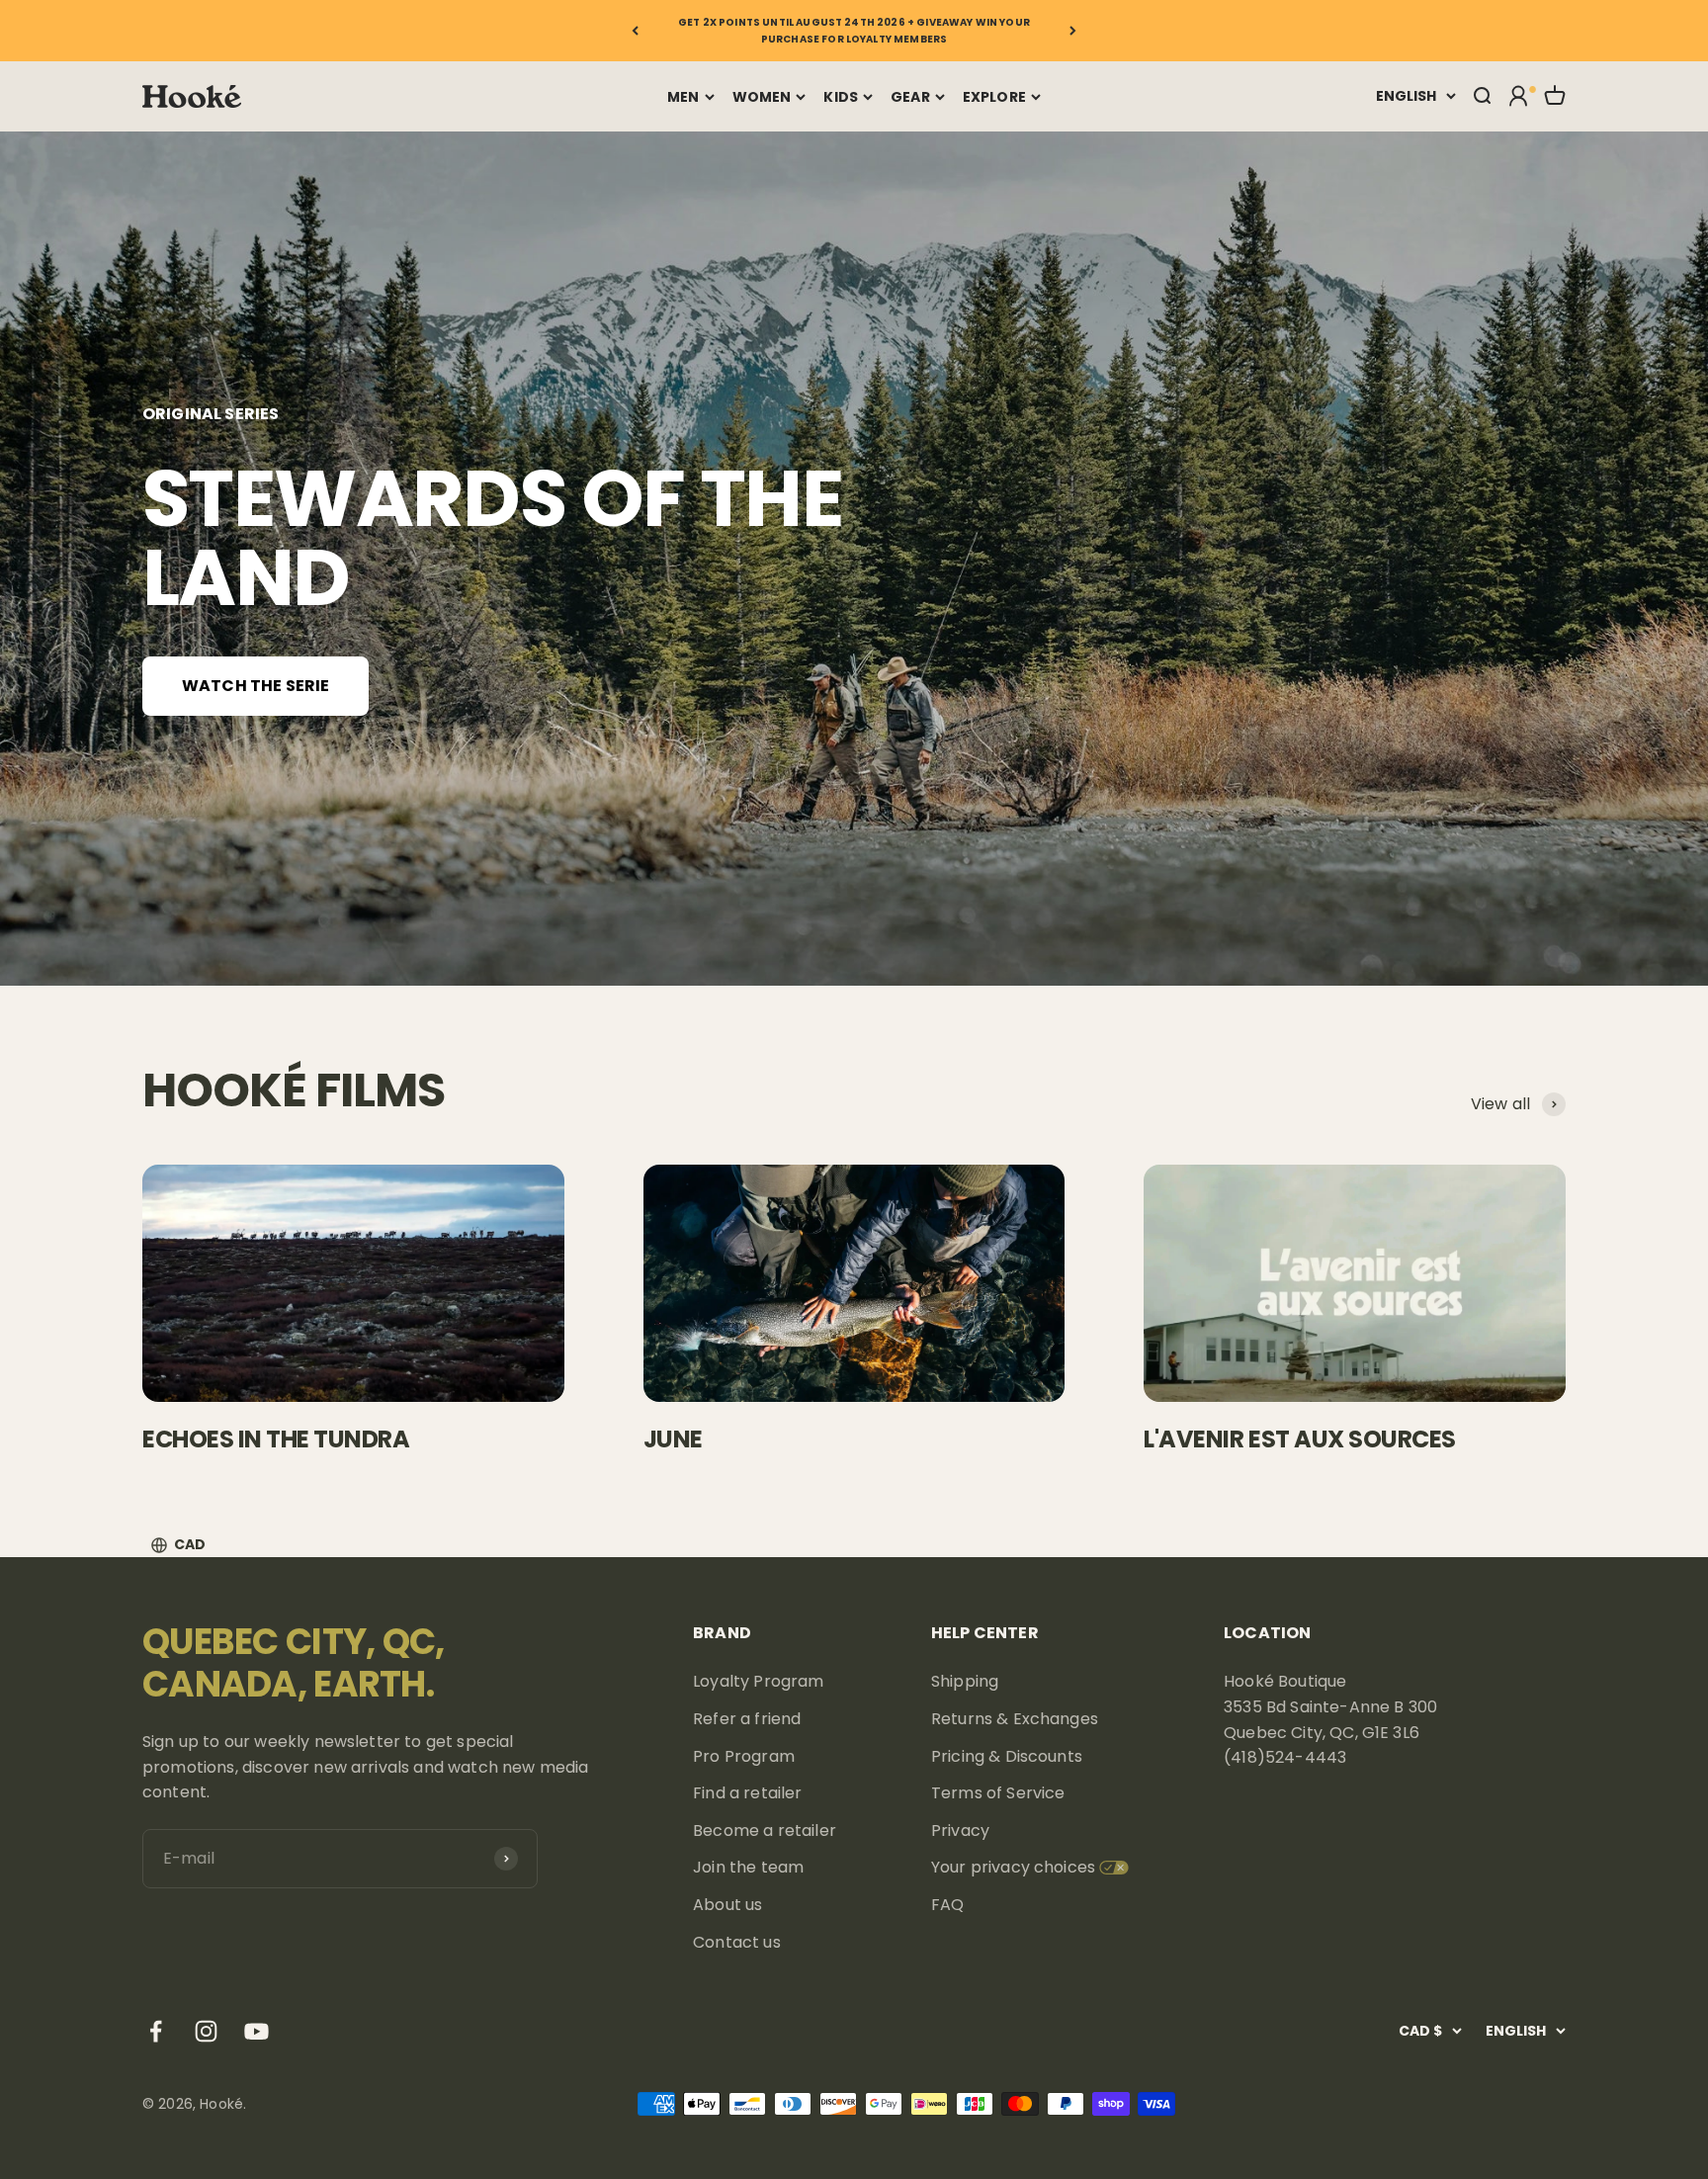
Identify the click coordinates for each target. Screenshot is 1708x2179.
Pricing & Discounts (1007, 1756)
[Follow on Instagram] (206, 2031)
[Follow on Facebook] (156, 2031)
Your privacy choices (1013, 1867)
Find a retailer (747, 1793)
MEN (683, 97)
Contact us (737, 1942)
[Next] (1073, 31)
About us (727, 1905)
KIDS (841, 97)
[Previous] (635, 31)
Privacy (960, 1830)
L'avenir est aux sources (1299, 1439)
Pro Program (744, 1756)
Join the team (748, 1867)
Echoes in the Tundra (276, 1439)
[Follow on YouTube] (256, 2031)
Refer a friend (747, 1719)
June (673, 1439)
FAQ (947, 1905)
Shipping (965, 1681)
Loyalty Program (758, 1681)
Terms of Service (998, 1793)
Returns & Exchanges (1015, 1719)
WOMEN (762, 97)
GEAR (910, 97)
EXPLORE (994, 97)
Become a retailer (765, 1830)
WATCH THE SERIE (256, 686)
